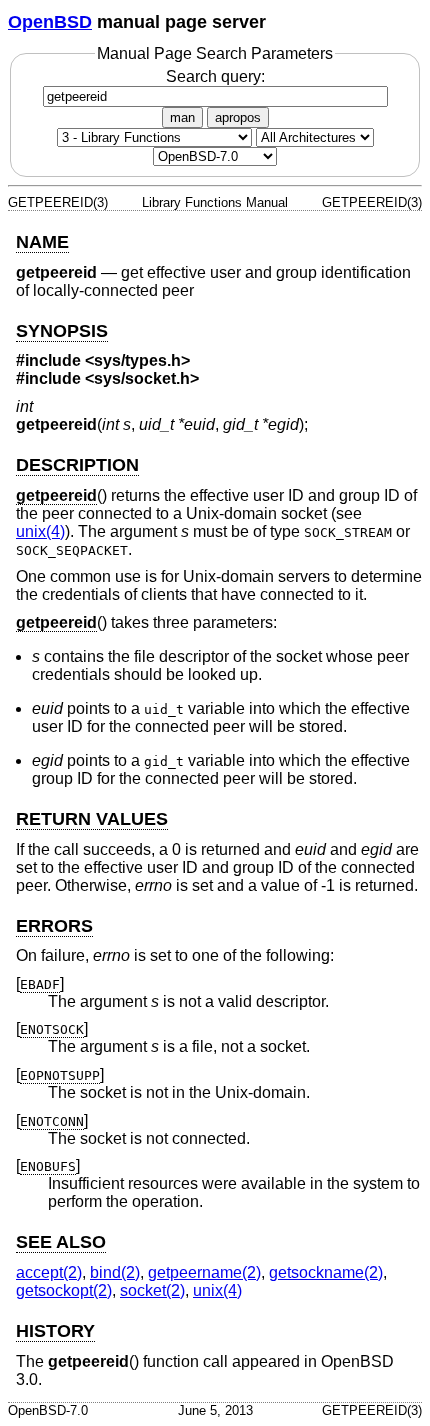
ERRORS (54, 926)
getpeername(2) (204, 1272)
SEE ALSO (61, 1242)
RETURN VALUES (92, 819)
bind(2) (115, 1272)
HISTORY (55, 1331)
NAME (42, 242)
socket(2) (152, 1290)
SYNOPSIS (62, 331)
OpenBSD (50, 22)
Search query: (215, 76)
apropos (238, 117)
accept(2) (49, 1272)
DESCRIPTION (77, 465)
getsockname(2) (326, 1272)
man (182, 117)
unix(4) (40, 531)
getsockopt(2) (64, 1290)
